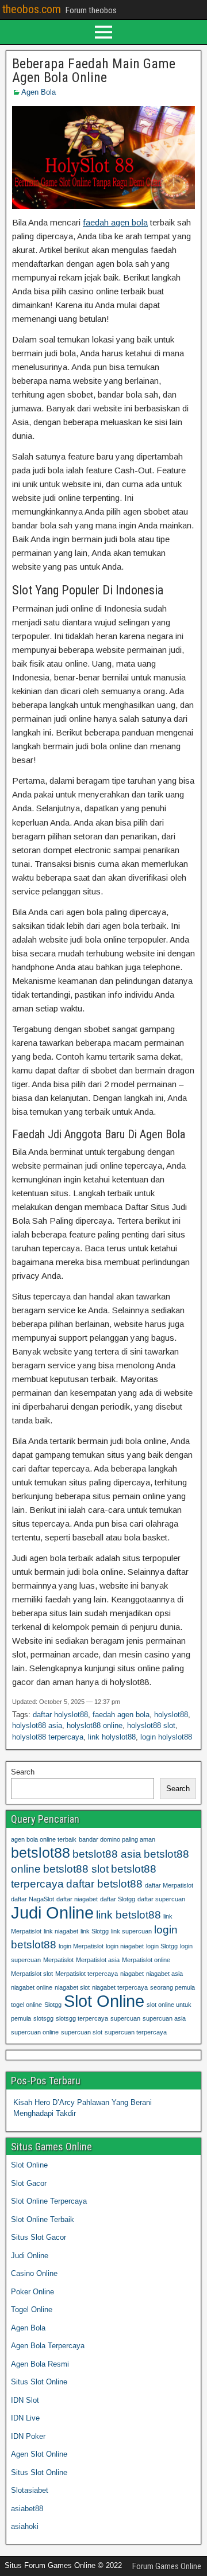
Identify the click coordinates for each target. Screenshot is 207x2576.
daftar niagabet (77, 1899)
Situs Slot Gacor (39, 2237)
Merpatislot (58, 1960)
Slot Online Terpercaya (49, 2201)
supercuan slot (82, 2032)
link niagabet (61, 1931)
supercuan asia (164, 2018)
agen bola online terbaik (44, 1839)
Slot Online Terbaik (43, 2219)
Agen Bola (39, 92)
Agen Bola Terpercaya (48, 2346)
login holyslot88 (166, 1737)
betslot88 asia (107, 1854)
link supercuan (131, 1931)
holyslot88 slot (151, 1725)
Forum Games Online (167, 2566)
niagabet (132, 1974)
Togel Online (32, 2310)
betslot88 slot (76, 1869)
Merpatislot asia (98, 1960)
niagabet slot (72, 1987)
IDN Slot (25, 2400)
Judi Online (52, 1912)
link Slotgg (95, 1931)
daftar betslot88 (104, 1884)
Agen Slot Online (39, 2454)
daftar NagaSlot (32, 1899)
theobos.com (32, 9)
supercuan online (35, 2032)
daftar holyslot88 (60, 1715)
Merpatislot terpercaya (87, 1974)
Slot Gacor (29, 2183)
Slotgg (53, 2005)
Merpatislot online (146, 1960)
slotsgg (43, 2018)
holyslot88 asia (37, 1725)
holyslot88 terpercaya (48, 1737)
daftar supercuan (161, 1899)
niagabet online (32, 1987)
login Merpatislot (81, 1946)
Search (23, 1772)
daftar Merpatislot (169, 1885)
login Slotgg (162, 1946)
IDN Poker (28, 2436)
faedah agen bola (115, 222)
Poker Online (32, 2292)
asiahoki (25, 2526)
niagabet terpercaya (120, 1987)
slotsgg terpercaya (82, 2018)
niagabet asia (164, 1974)
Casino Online (34, 2273)
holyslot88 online (95, 1725)
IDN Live (25, 2418)
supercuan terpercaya (136, 2032)
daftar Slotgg (118, 1899)
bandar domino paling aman (117, 1839)
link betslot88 (129, 1915)
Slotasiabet (30, 2490)
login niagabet (125, 1946)
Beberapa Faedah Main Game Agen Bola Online (94, 71)
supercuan (125, 2018)
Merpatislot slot (32, 1974)
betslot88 (41, 1853)
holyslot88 (171, 1715)
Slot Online (104, 2001)
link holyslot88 (112, 1737)
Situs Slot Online (39, 2382)
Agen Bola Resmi (40, 2364)
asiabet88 (27, 2509)
